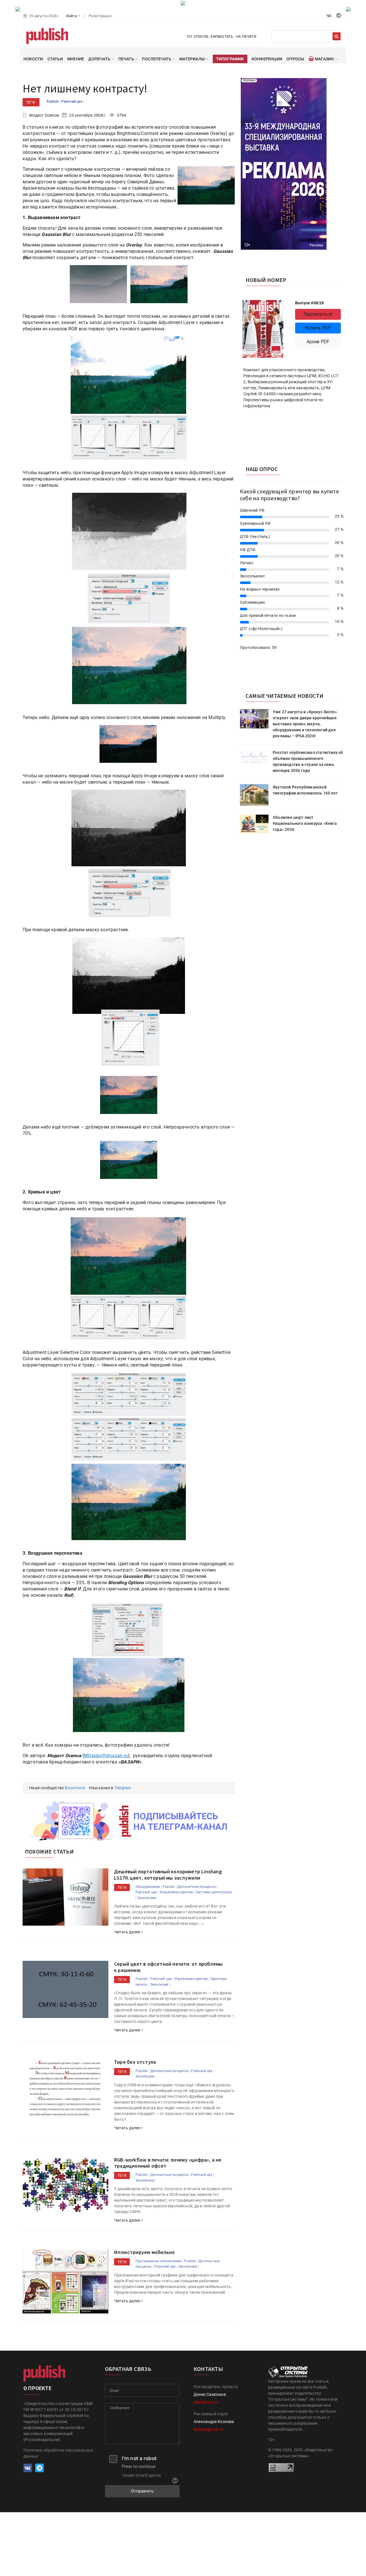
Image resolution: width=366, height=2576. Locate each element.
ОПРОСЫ (295, 59)
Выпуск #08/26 (310, 303)
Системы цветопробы (214, 1892)
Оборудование (148, 1887)
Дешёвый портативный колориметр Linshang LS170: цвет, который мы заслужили (168, 1875)
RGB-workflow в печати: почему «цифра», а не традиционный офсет (168, 2163)
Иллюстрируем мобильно (144, 2252)
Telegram (123, 1788)
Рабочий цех (72, 102)
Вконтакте (75, 1788)
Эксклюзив (147, 1898)
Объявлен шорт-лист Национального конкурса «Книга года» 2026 (305, 823)
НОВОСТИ (33, 59)
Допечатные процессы (197, 1887)
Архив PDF (318, 342)
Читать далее (128, 1932)
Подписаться (318, 314)
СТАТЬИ (55, 59)
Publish (53, 102)
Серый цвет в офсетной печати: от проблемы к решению (168, 1967)
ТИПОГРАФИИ (230, 59)
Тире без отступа (135, 2062)
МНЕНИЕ (76, 59)
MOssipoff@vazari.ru (106, 1756)
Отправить (142, 2491)
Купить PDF (318, 328)
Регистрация (100, 16)
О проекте (37, 2388)
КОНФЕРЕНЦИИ (267, 59)
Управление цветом (176, 1892)
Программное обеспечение (158, 2261)
